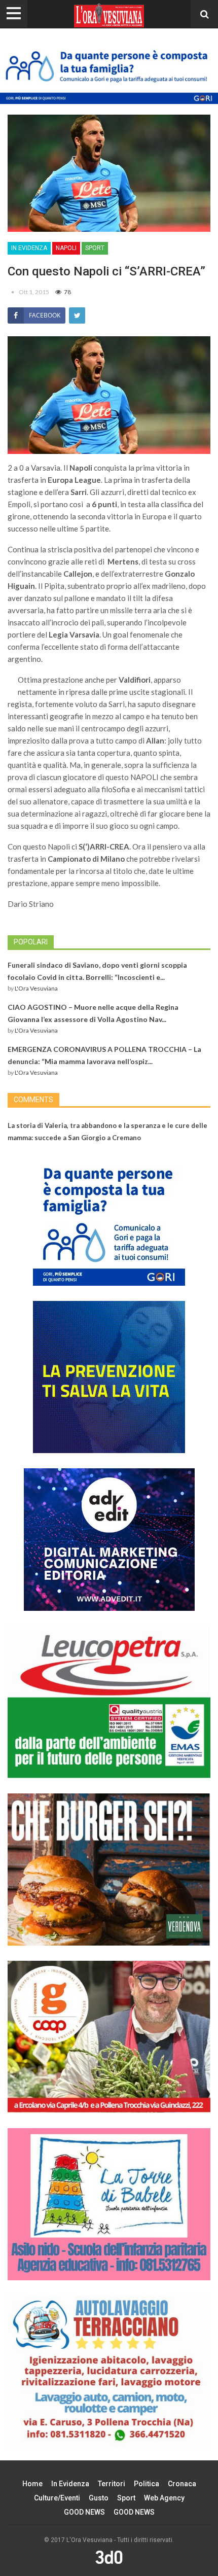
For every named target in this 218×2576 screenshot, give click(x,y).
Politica (147, 2484)
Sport (95, 248)
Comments (33, 1100)
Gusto (99, 2498)
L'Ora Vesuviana (36, 988)
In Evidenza (29, 248)
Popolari (31, 942)
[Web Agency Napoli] (109, 2557)
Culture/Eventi (57, 2498)
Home (32, 2484)
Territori (112, 2484)
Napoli (66, 248)
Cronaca (182, 2484)
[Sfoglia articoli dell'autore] (13, 292)
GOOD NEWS (84, 2512)
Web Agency (164, 2498)
